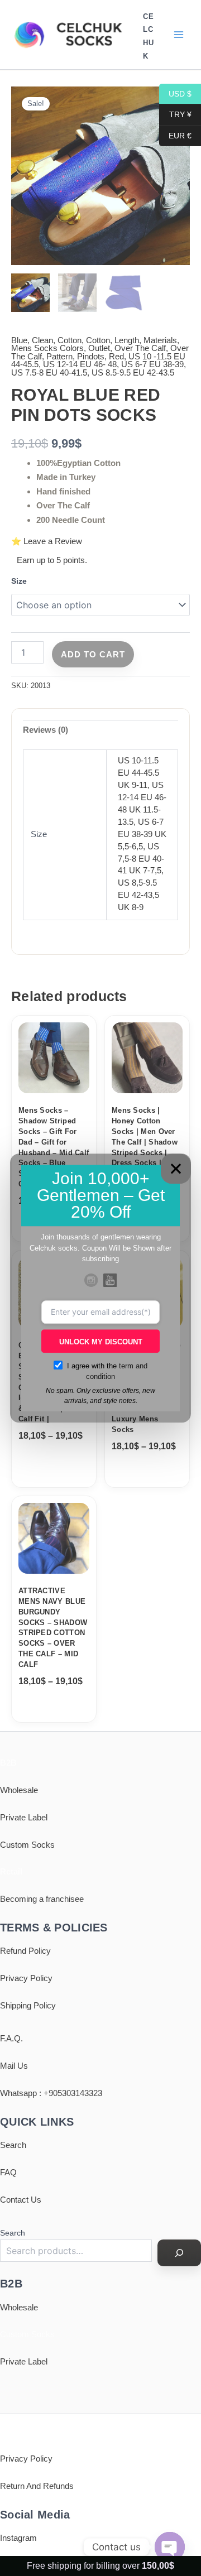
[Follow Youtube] (110, 1280)
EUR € (175, 135)
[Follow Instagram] (91, 1280)
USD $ (175, 93)
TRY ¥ (175, 114)
